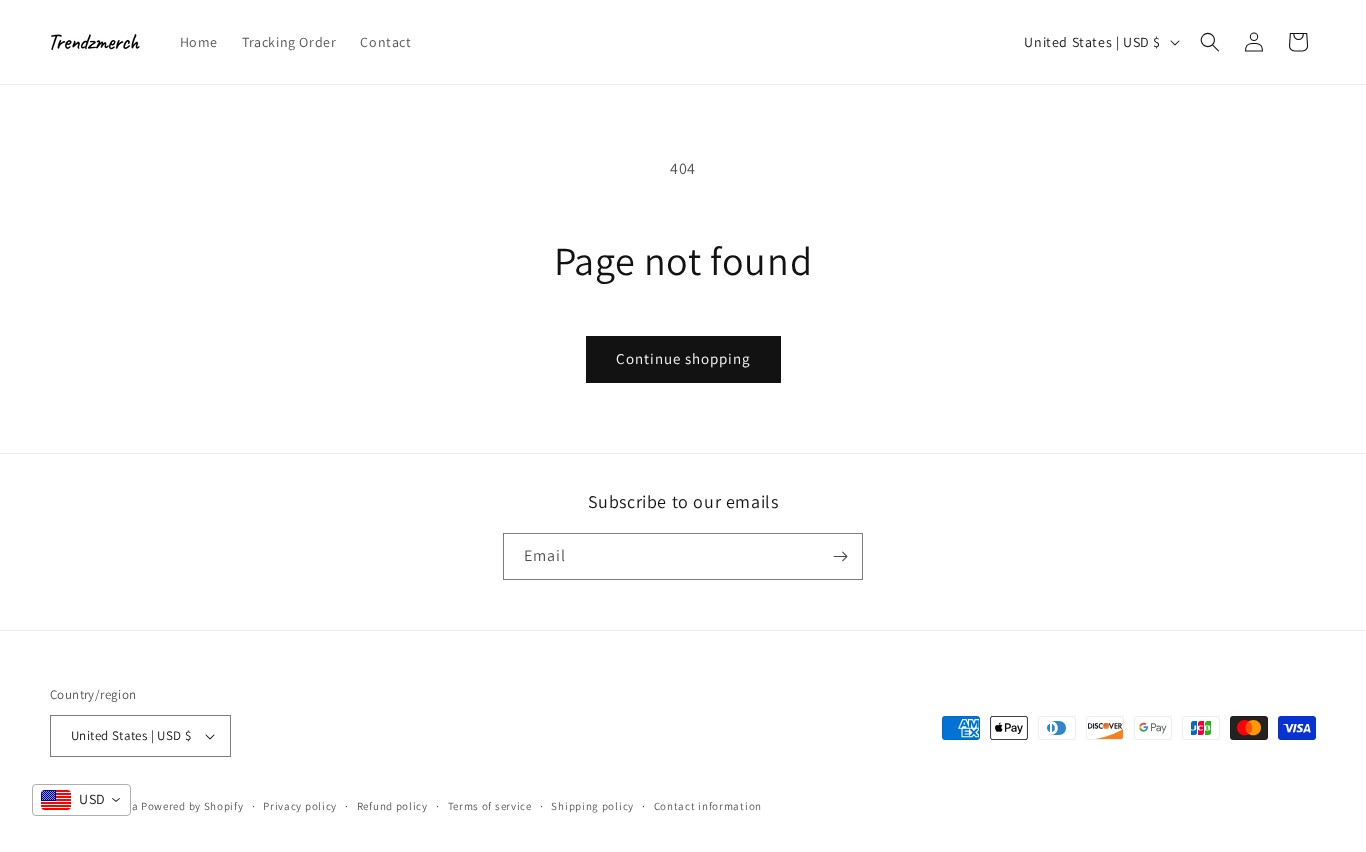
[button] (1210, 42)
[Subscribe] (840, 556)
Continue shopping (683, 358)
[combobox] (81, 800)
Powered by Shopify (192, 806)
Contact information (708, 806)
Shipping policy (592, 806)
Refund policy (392, 806)
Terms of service (490, 806)
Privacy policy (300, 806)
